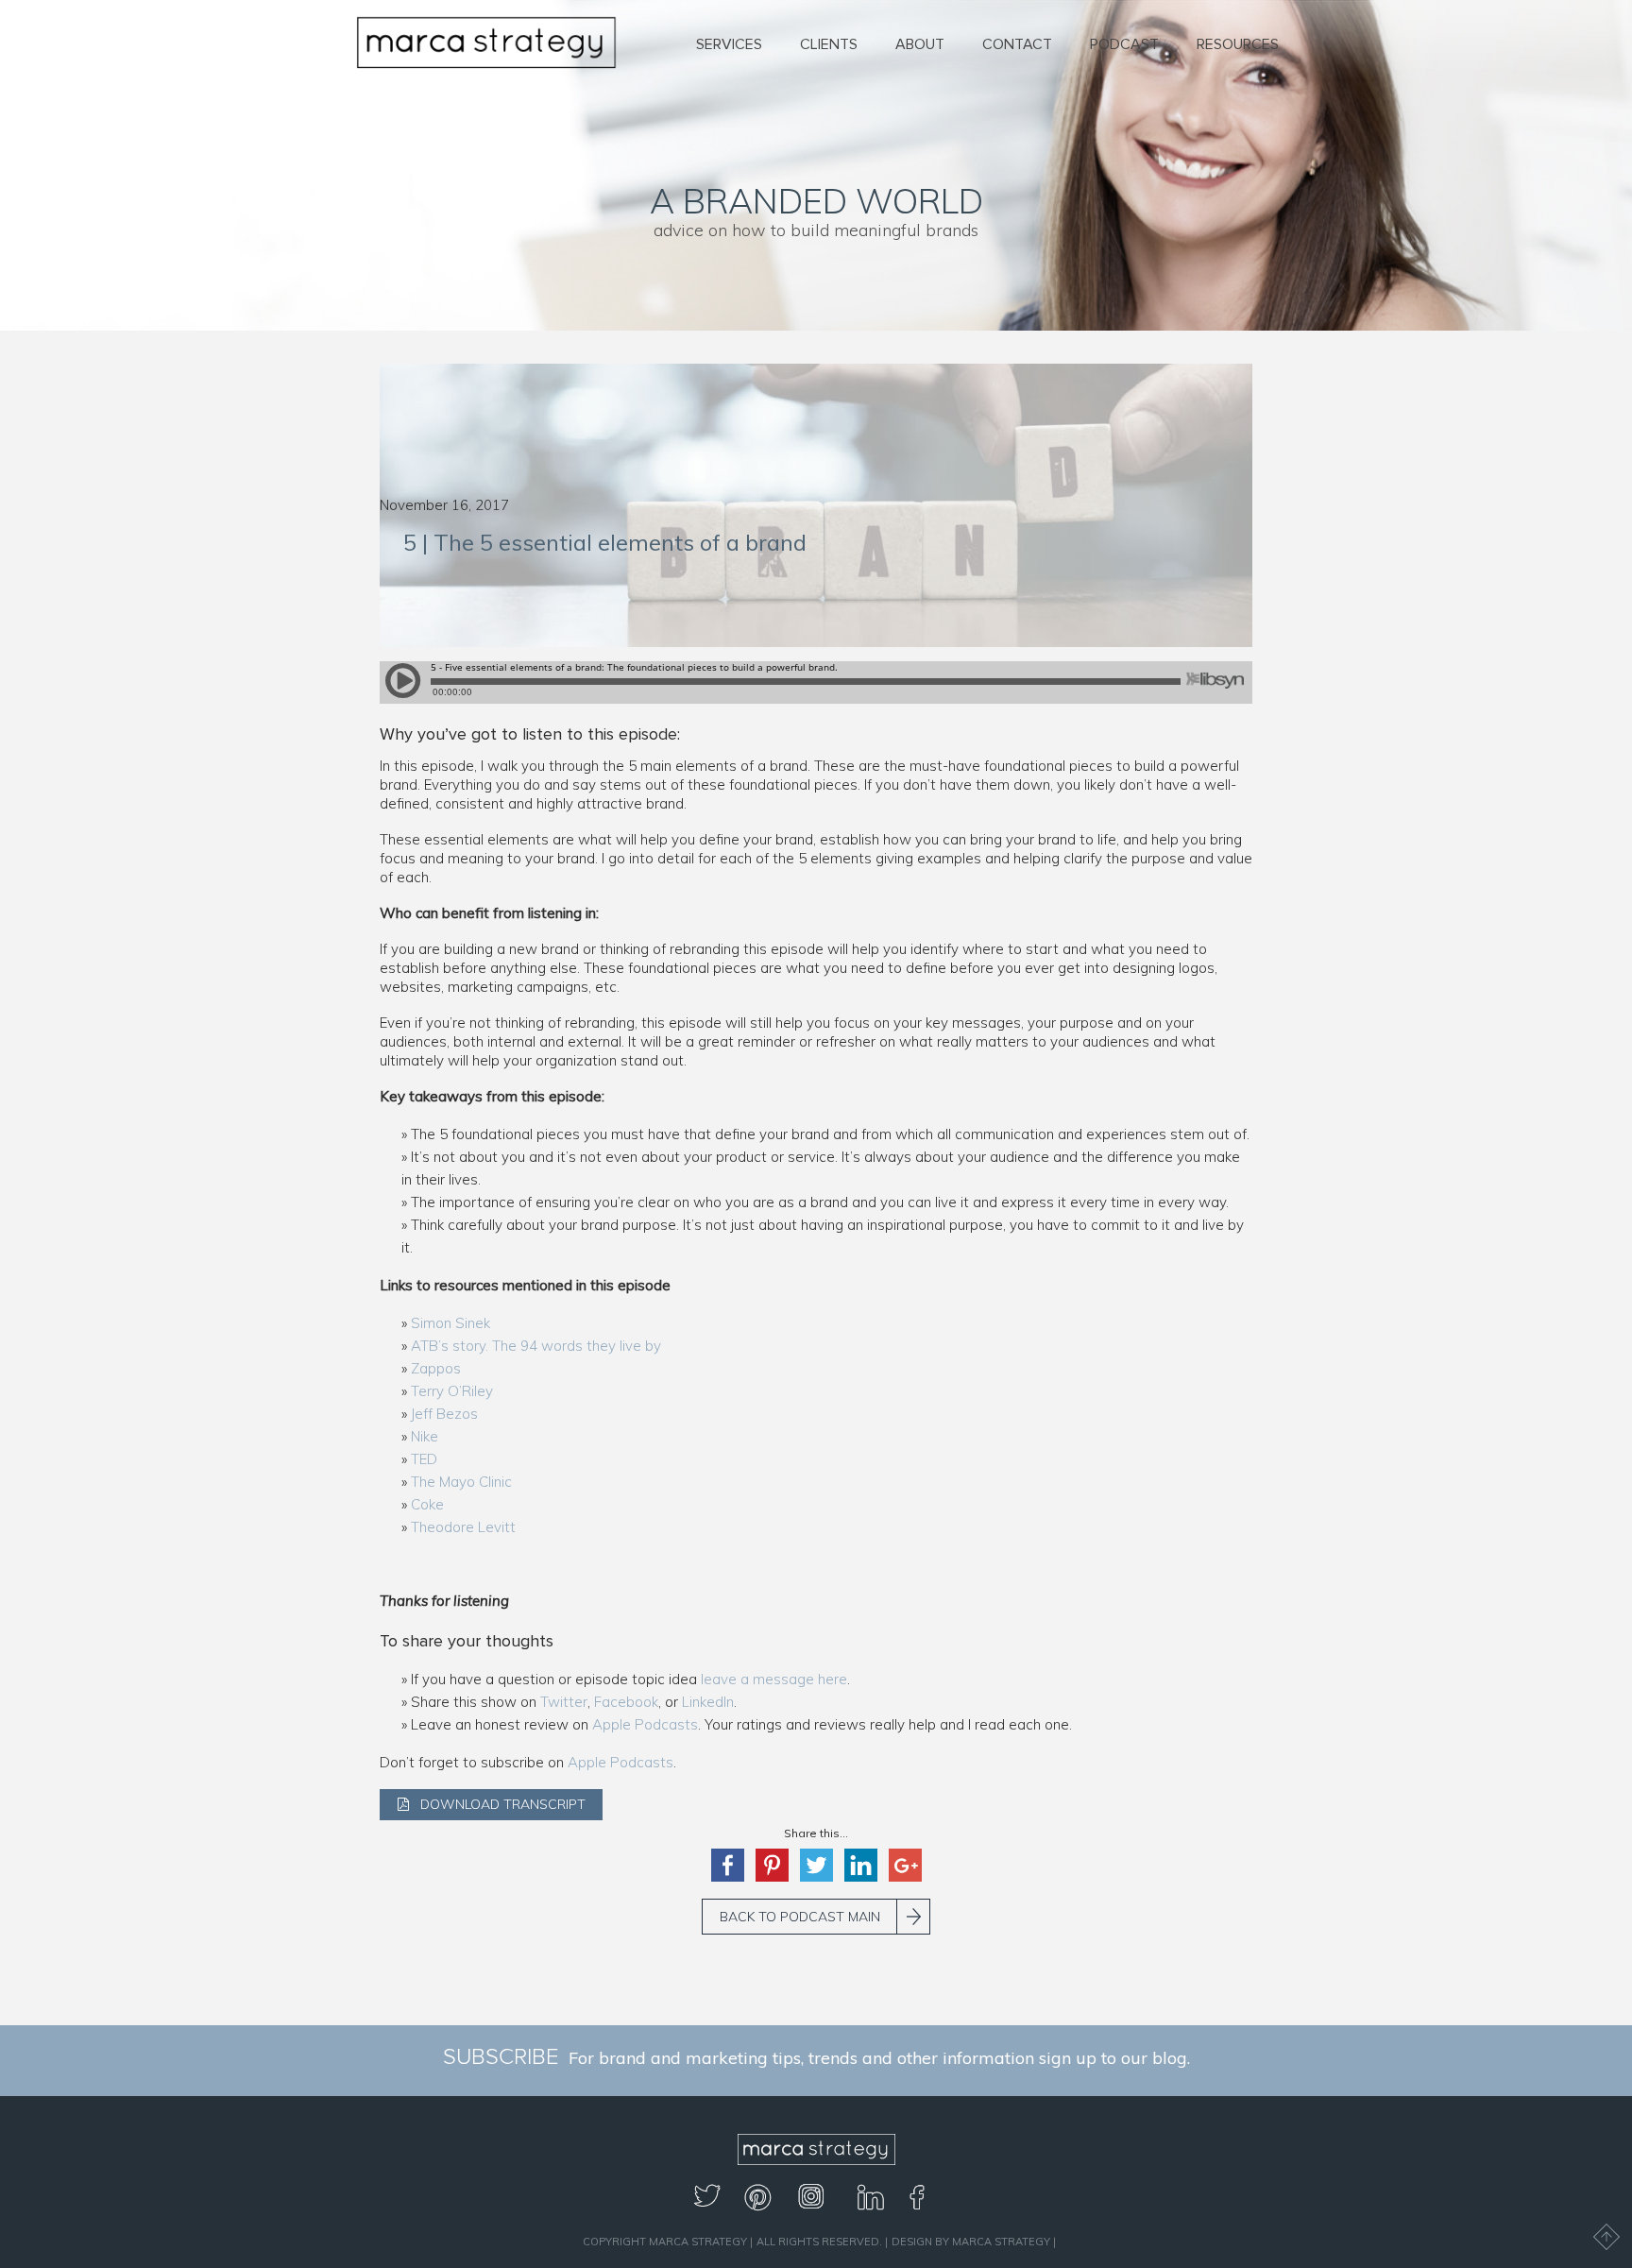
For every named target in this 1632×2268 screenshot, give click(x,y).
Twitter (564, 1702)
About (920, 44)
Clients (829, 44)
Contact (1017, 44)
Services (729, 44)
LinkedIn (708, 1702)
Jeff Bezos (444, 1414)
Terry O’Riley (452, 1391)
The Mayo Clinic (461, 1482)
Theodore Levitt (463, 1527)
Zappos (436, 1368)
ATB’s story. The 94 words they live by (536, 1346)
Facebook (626, 1702)
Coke (427, 1504)
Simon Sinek (450, 1323)
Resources (1238, 44)
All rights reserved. (819, 2242)
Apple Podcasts (645, 1724)
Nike (425, 1436)
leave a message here (774, 1679)
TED (424, 1459)
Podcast (1124, 44)
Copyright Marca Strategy (665, 2242)
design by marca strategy (971, 2242)
